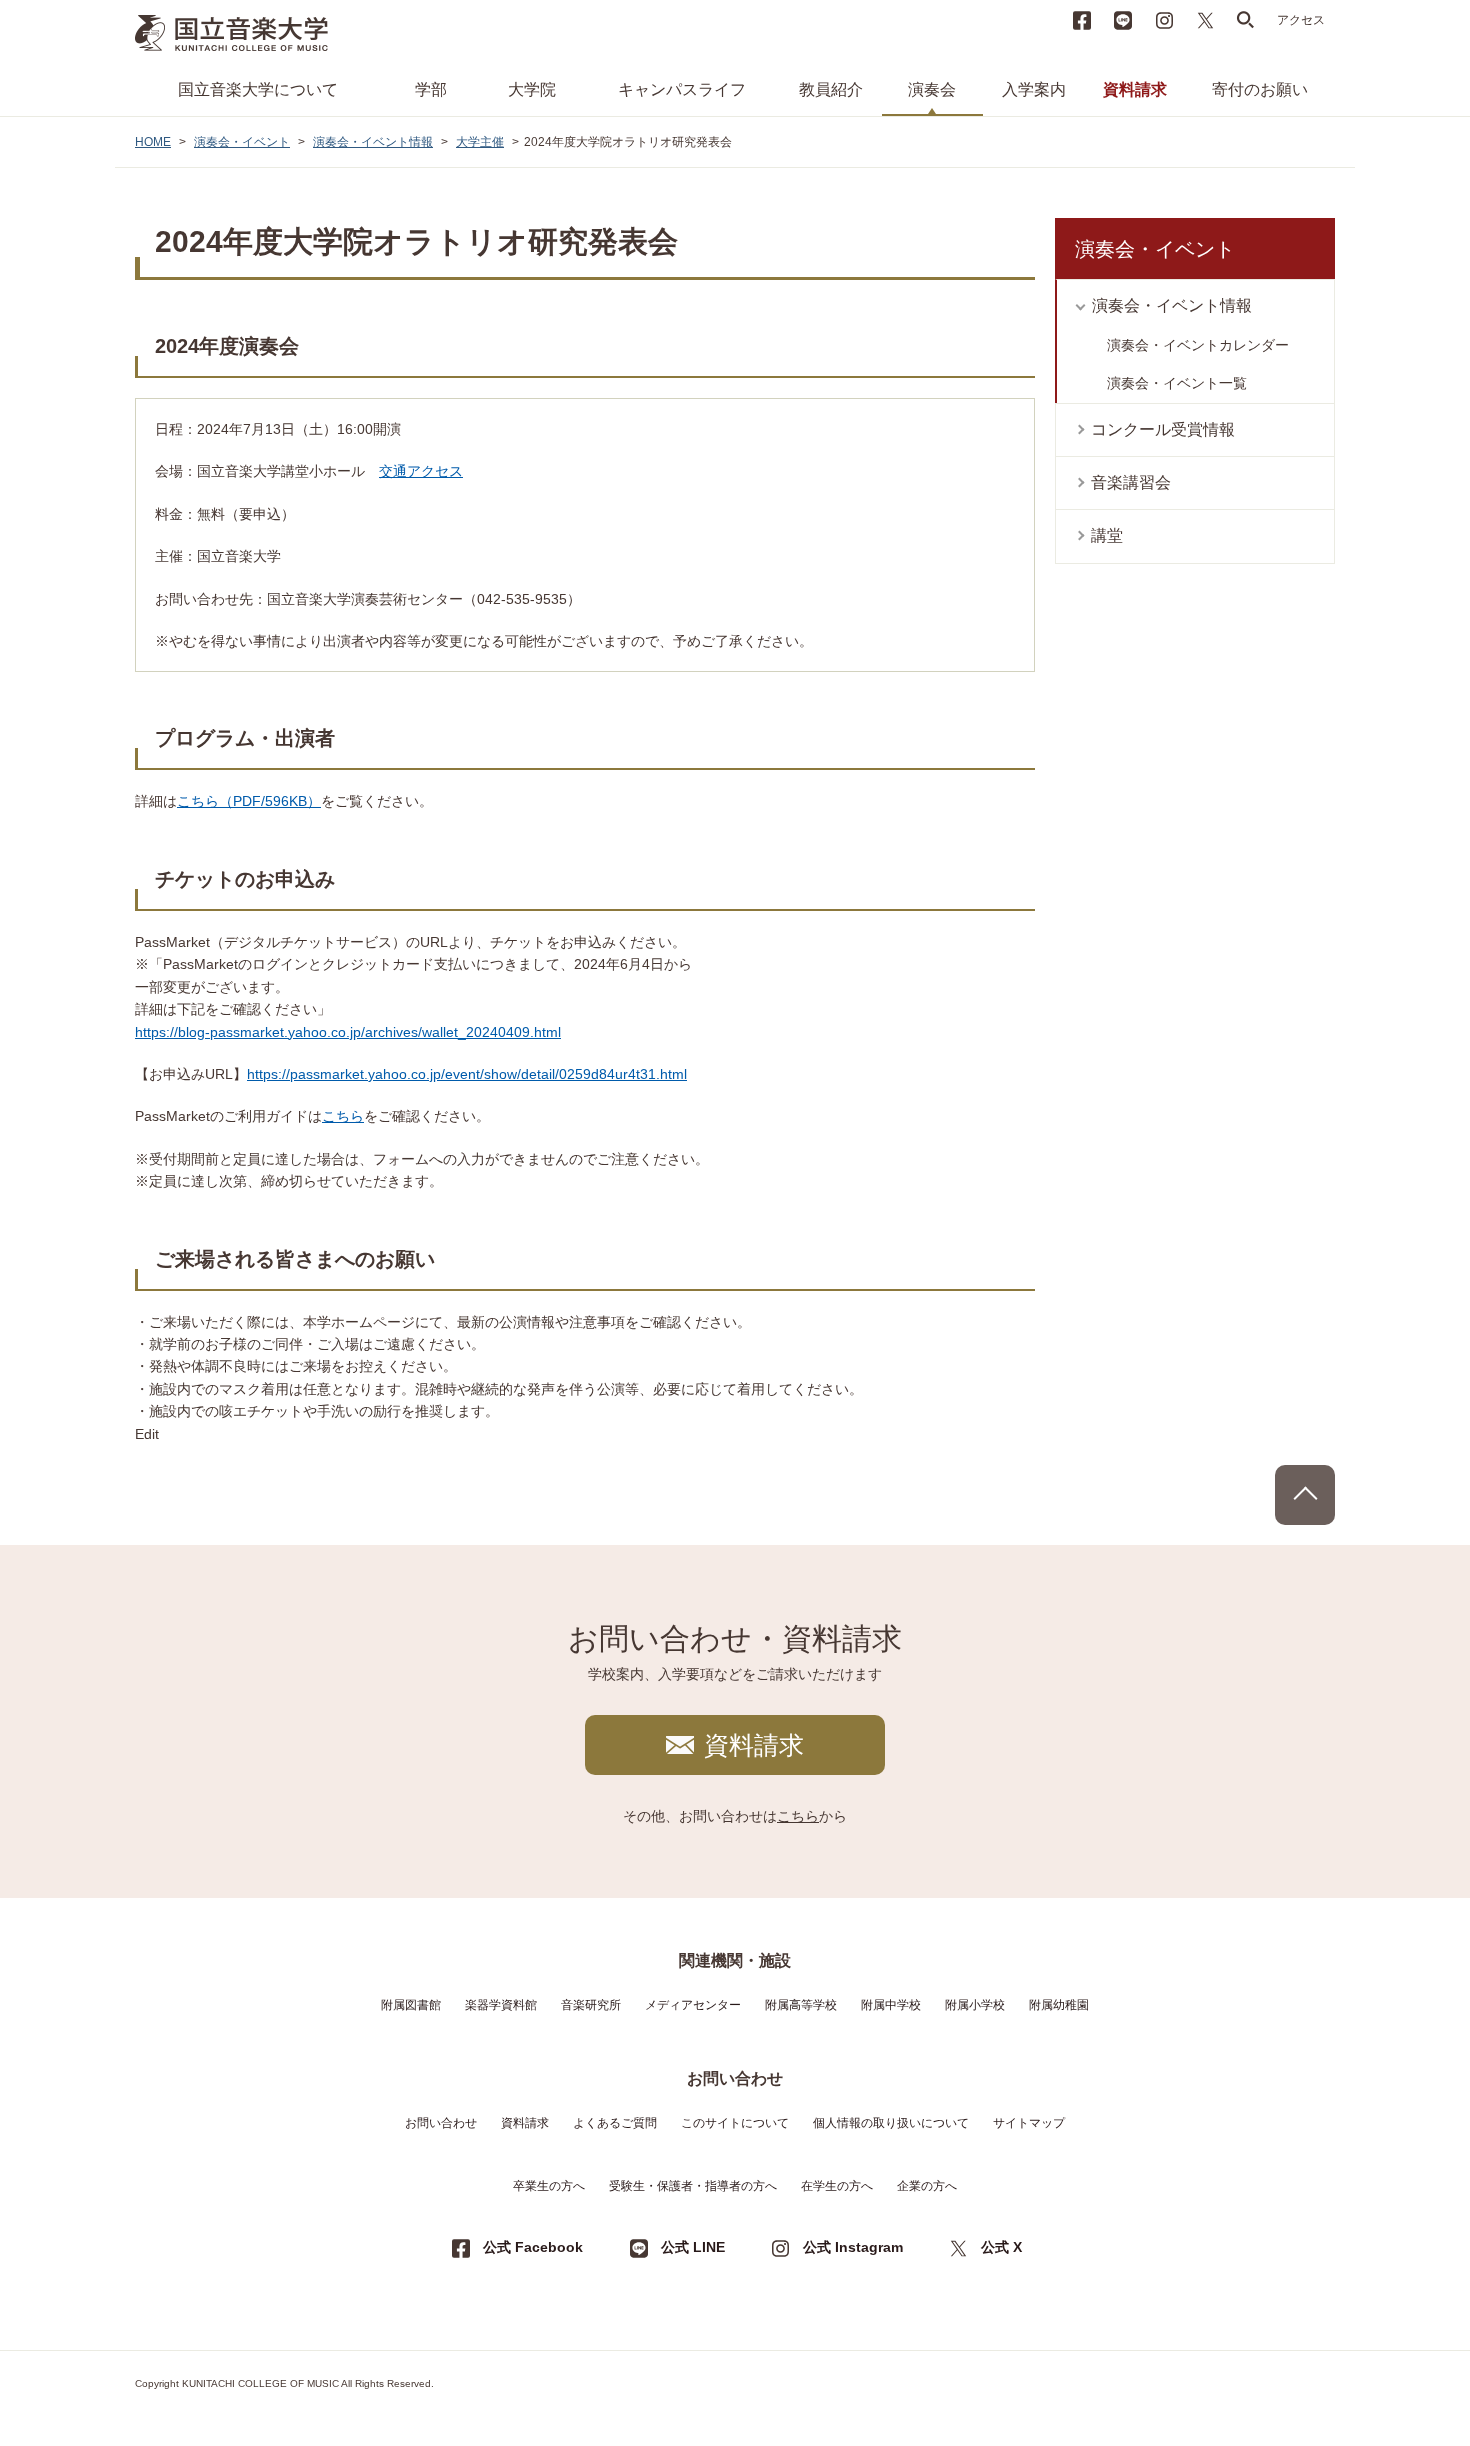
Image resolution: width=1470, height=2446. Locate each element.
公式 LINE (693, 2247)
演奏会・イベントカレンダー (1198, 345)
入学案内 (1034, 89)
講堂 (1107, 535)
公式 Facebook (533, 2247)
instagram (1164, 20)
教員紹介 (831, 89)
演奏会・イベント (242, 142)
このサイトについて (735, 2123)
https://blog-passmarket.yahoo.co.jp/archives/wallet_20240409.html (348, 1032)
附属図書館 (411, 2005)
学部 (431, 89)
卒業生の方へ (549, 2186)
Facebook (1082, 20)
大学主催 (480, 142)
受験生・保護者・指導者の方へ (693, 2186)
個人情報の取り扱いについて (891, 2123)
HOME (153, 142)
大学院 (532, 89)
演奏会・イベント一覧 (1177, 383)
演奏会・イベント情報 (373, 142)
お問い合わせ (441, 2123)
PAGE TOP (1305, 1495)
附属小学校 (975, 2005)
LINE (1123, 20)
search (1246, 20)
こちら (343, 1116)
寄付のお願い (1260, 89)
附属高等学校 (801, 2005)
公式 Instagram (853, 2247)
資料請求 (1135, 89)
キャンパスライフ (682, 89)
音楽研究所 (591, 2005)
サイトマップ (1029, 2123)
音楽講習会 (1131, 482)
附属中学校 (891, 2005)
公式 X (1001, 2247)
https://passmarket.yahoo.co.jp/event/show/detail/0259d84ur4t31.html (467, 1074)
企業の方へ (927, 2186)
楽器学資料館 (501, 2005)
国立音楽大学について (258, 89)
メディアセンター (693, 2005)
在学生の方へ (837, 2186)
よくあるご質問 (615, 2123)
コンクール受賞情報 (1163, 429)
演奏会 (932, 89)
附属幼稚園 (1059, 2005)
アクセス (1301, 20)
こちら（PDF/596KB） (249, 801)
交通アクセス (421, 471)
